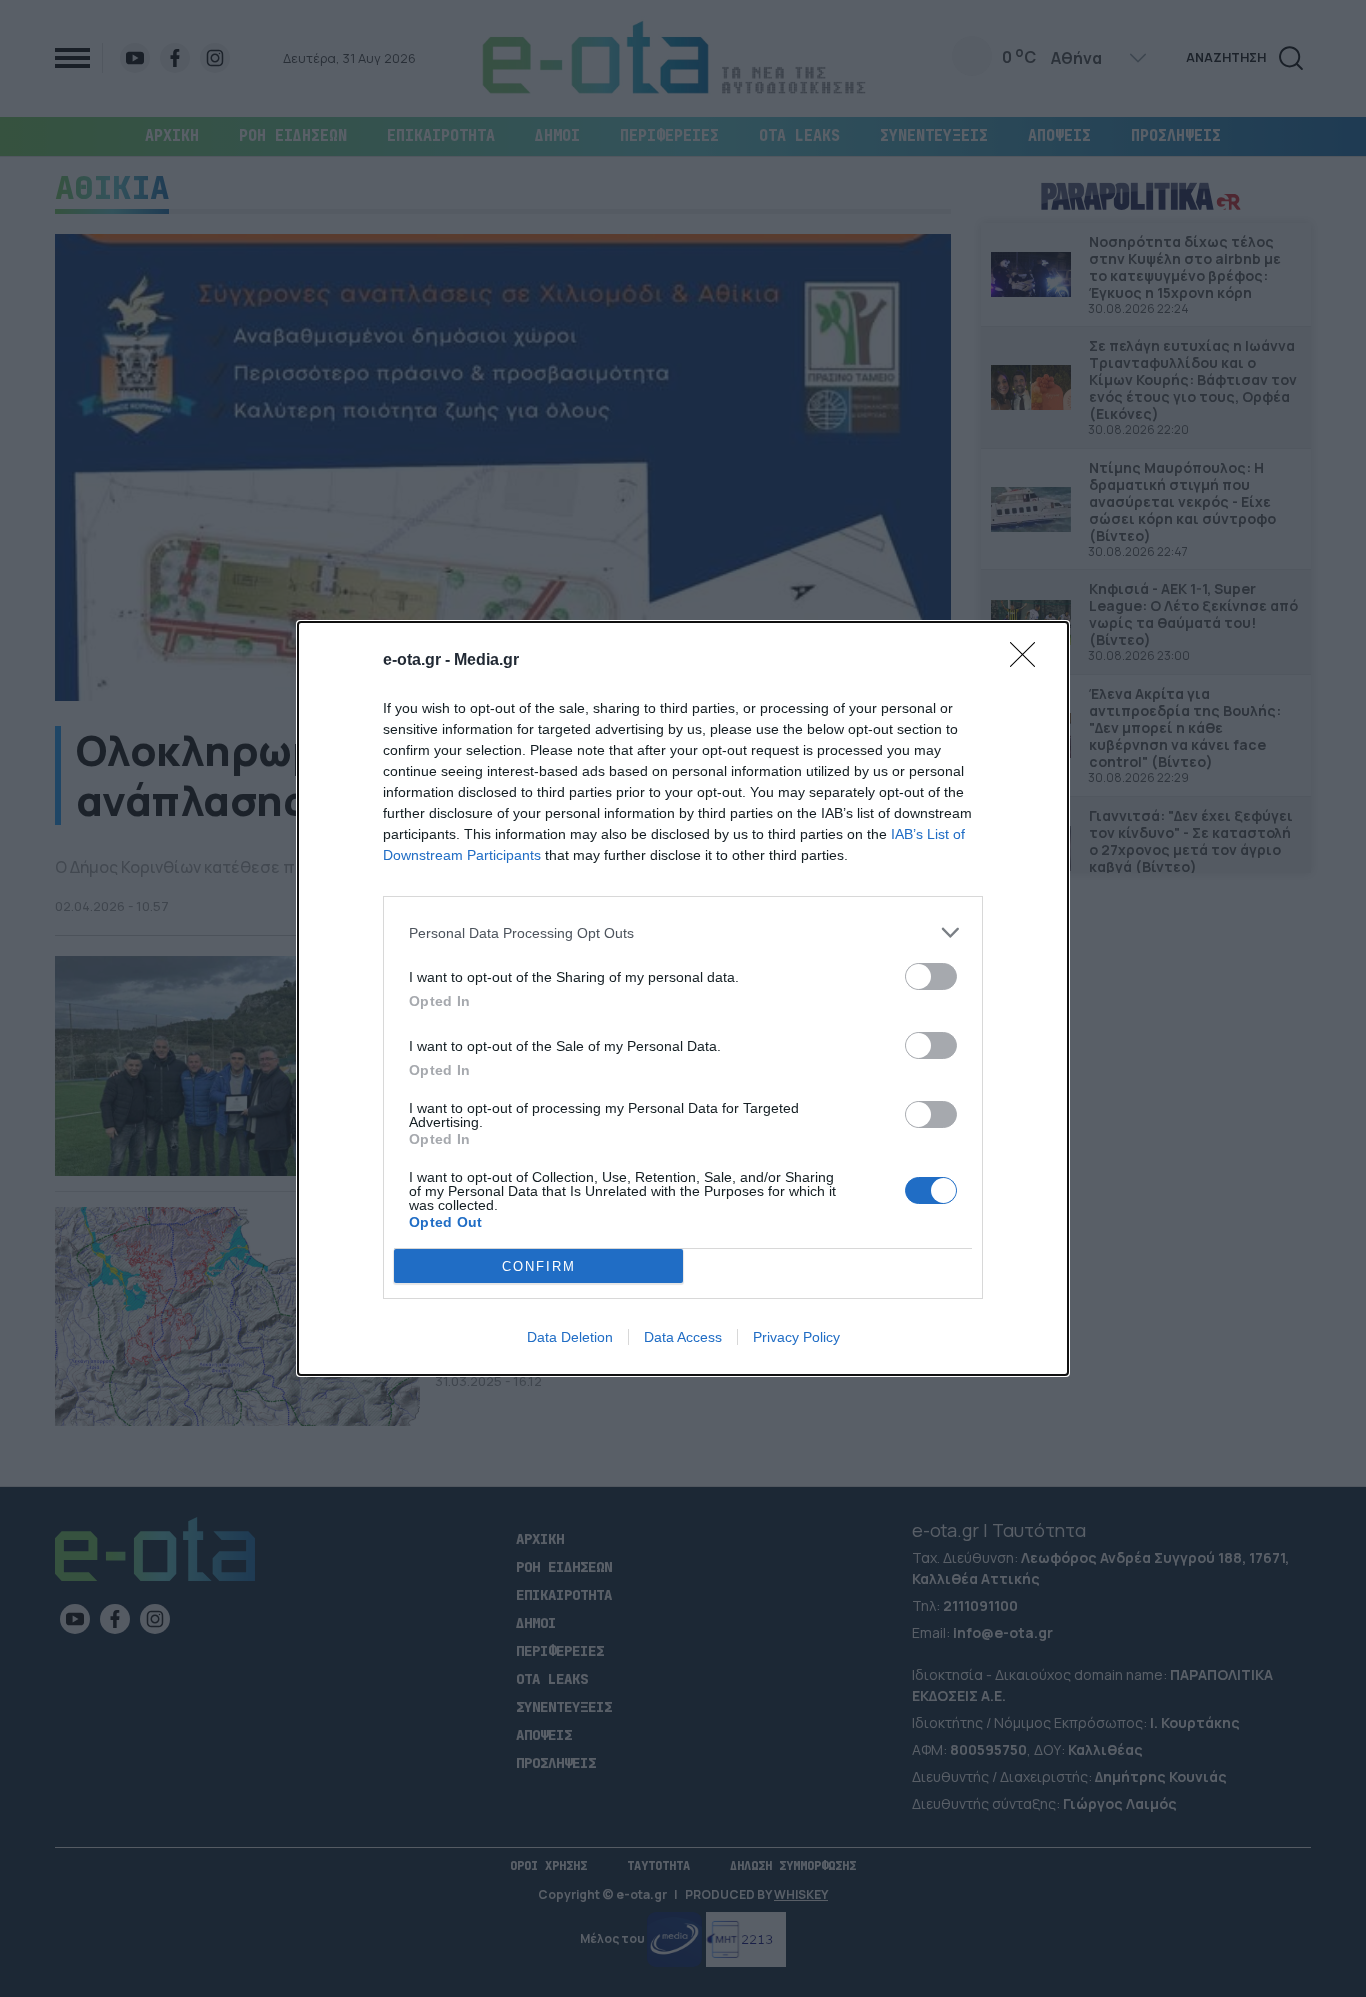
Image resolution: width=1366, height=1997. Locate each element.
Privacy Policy (796, 1337)
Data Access (683, 1337)
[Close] (1029, 661)
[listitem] (683, 932)
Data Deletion (570, 1337)
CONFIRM (539, 1266)
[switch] (931, 976)
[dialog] (683, 998)
